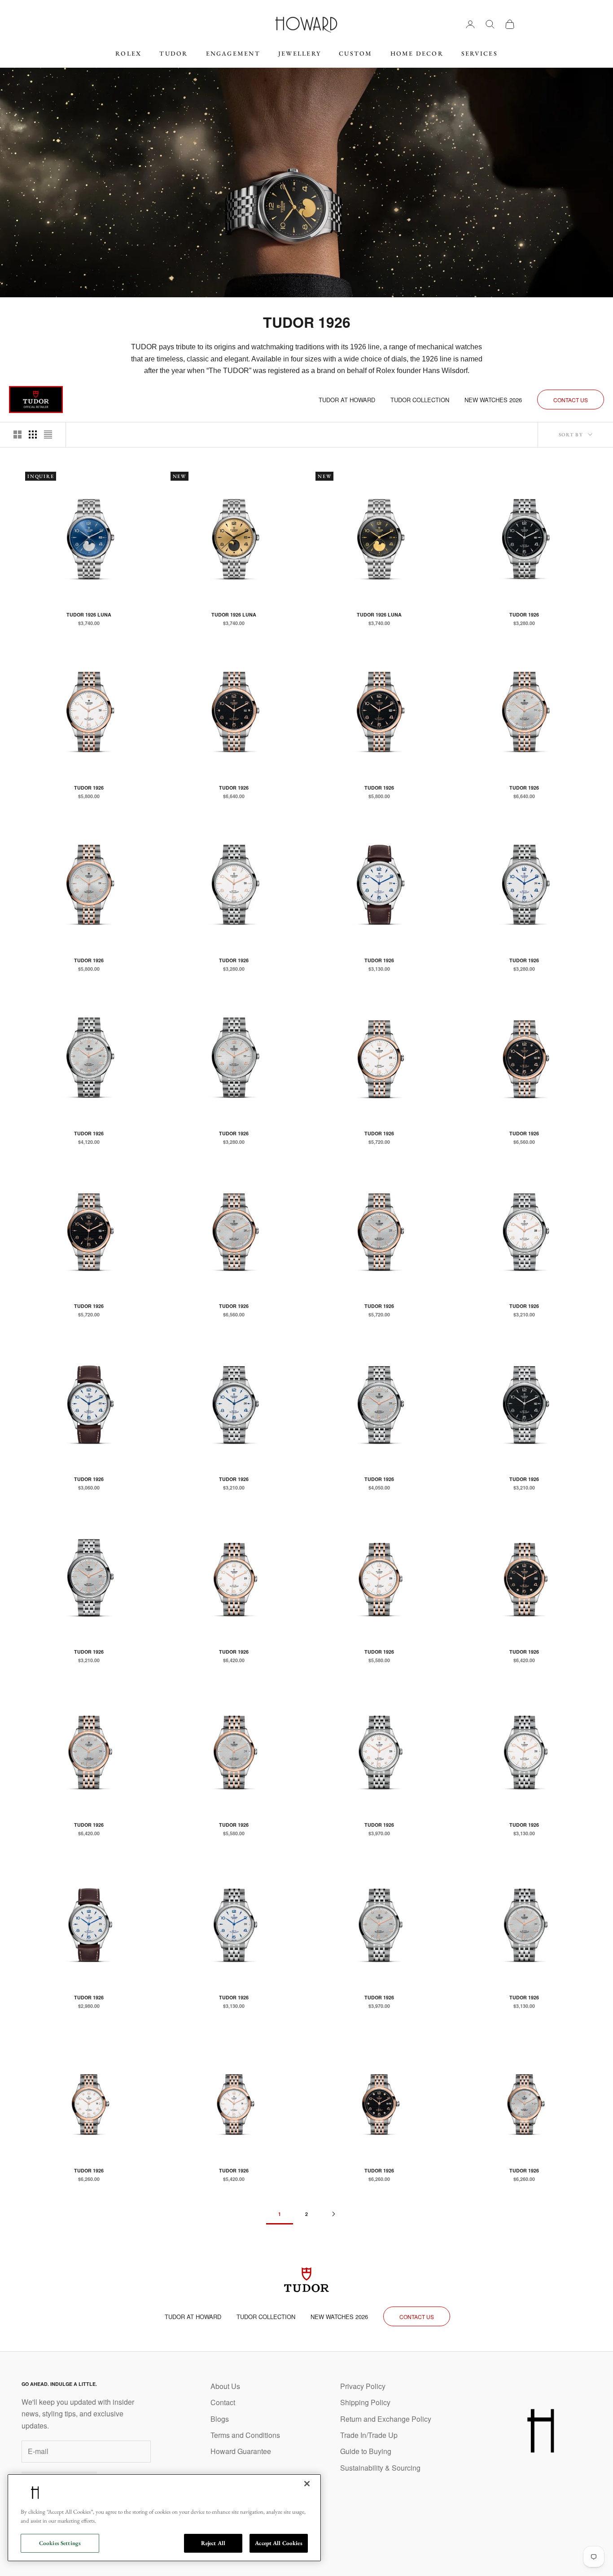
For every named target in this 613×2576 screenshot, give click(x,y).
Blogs (220, 2419)
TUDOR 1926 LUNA (89, 615)
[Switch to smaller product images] (33, 434)
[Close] (307, 2484)
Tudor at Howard (347, 400)
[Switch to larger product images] (18, 434)
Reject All (213, 2543)
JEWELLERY (300, 53)
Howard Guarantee (241, 2451)
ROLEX (128, 53)
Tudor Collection (420, 400)
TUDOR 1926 (524, 615)
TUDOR (173, 53)
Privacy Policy (363, 2386)
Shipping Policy (365, 2402)
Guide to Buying (366, 2451)
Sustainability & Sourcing (380, 2468)
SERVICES (479, 53)
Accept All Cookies (278, 2543)
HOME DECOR (417, 53)
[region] (164, 2518)
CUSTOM (355, 53)
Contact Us (571, 400)
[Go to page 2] (333, 2214)
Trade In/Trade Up (369, 2435)
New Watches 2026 (493, 400)
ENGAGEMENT (233, 53)
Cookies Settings (60, 2543)
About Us (225, 2386)
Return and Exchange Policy (386, 2419)
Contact (223, 2402)
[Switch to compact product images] (48, 434)
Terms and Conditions (245, 2435)
